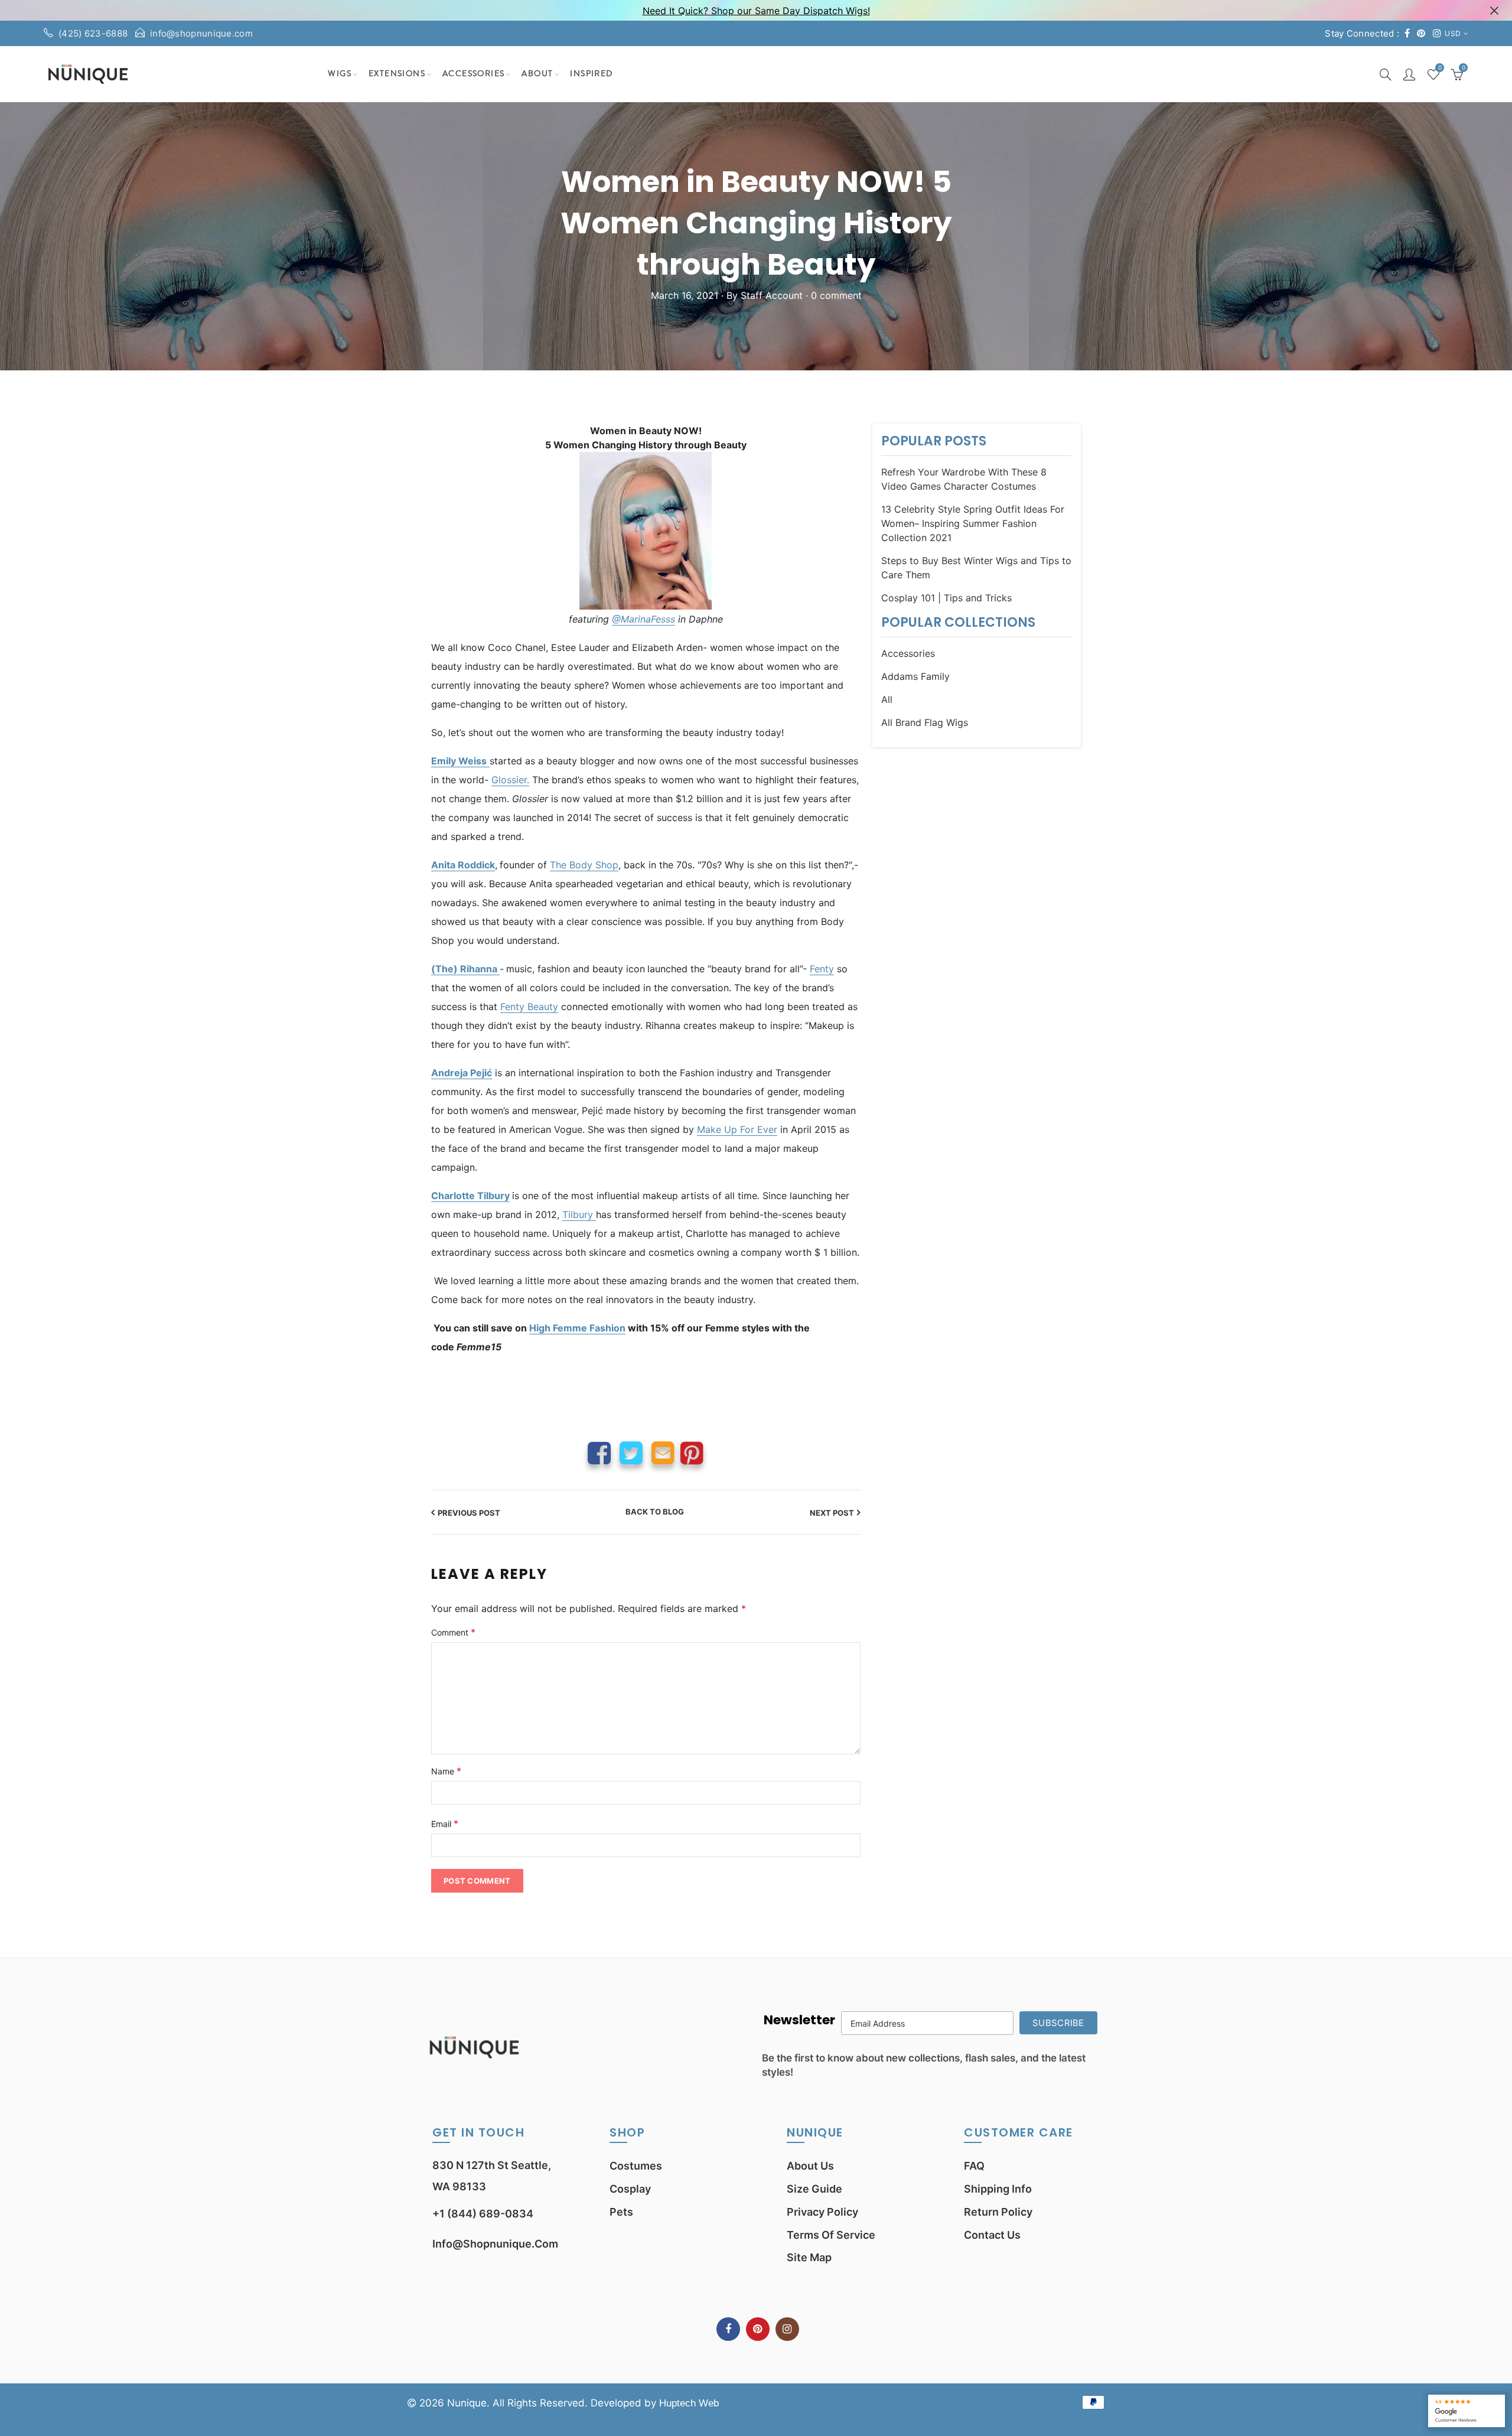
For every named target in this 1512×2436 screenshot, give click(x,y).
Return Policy (998, 2212)
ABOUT (537, 74)
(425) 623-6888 (93, 33)
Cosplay (630, 2189)
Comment (453, 1632)
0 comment (836, 295)
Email (663, 1453)
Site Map (809, 2257)
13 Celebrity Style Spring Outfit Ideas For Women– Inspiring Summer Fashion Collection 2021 (973, 523)
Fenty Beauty (529, 1007)
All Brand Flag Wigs (925, 722)
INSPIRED (591, 74)
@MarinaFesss (643, 619)
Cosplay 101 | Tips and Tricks (946, 598)
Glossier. (510, 780)
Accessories (473, 74)
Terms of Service (831, 2235)
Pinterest (692, 1453)
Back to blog (655, 1512)
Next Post (832, 1513)
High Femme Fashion (577, 1328)
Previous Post (469, 1513)
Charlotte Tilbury (470, 1196)
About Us (810, 2166)
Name (446, 1771)
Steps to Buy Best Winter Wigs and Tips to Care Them (976, 568)
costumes (636, 2166)
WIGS (340, 74)
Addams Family (915, 676)
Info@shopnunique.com (495, 2244)
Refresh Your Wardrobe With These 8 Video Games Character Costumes (964, 479)
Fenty (822, 969)
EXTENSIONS (397, 74)
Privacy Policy (822, 2212)
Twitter (631, 1453)
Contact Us (992, 2235)
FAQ (974, 2166)
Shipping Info (998, 2189)
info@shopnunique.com (201, 33)
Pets (621, 2212)
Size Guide (814, 2189)
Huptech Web (689, 2403)
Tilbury (579, 1214)
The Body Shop (584, 865)
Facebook (599, 1453)
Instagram (787, 2329)
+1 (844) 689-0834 (483, 2214)
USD (1453, 33)
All (887, 699)
